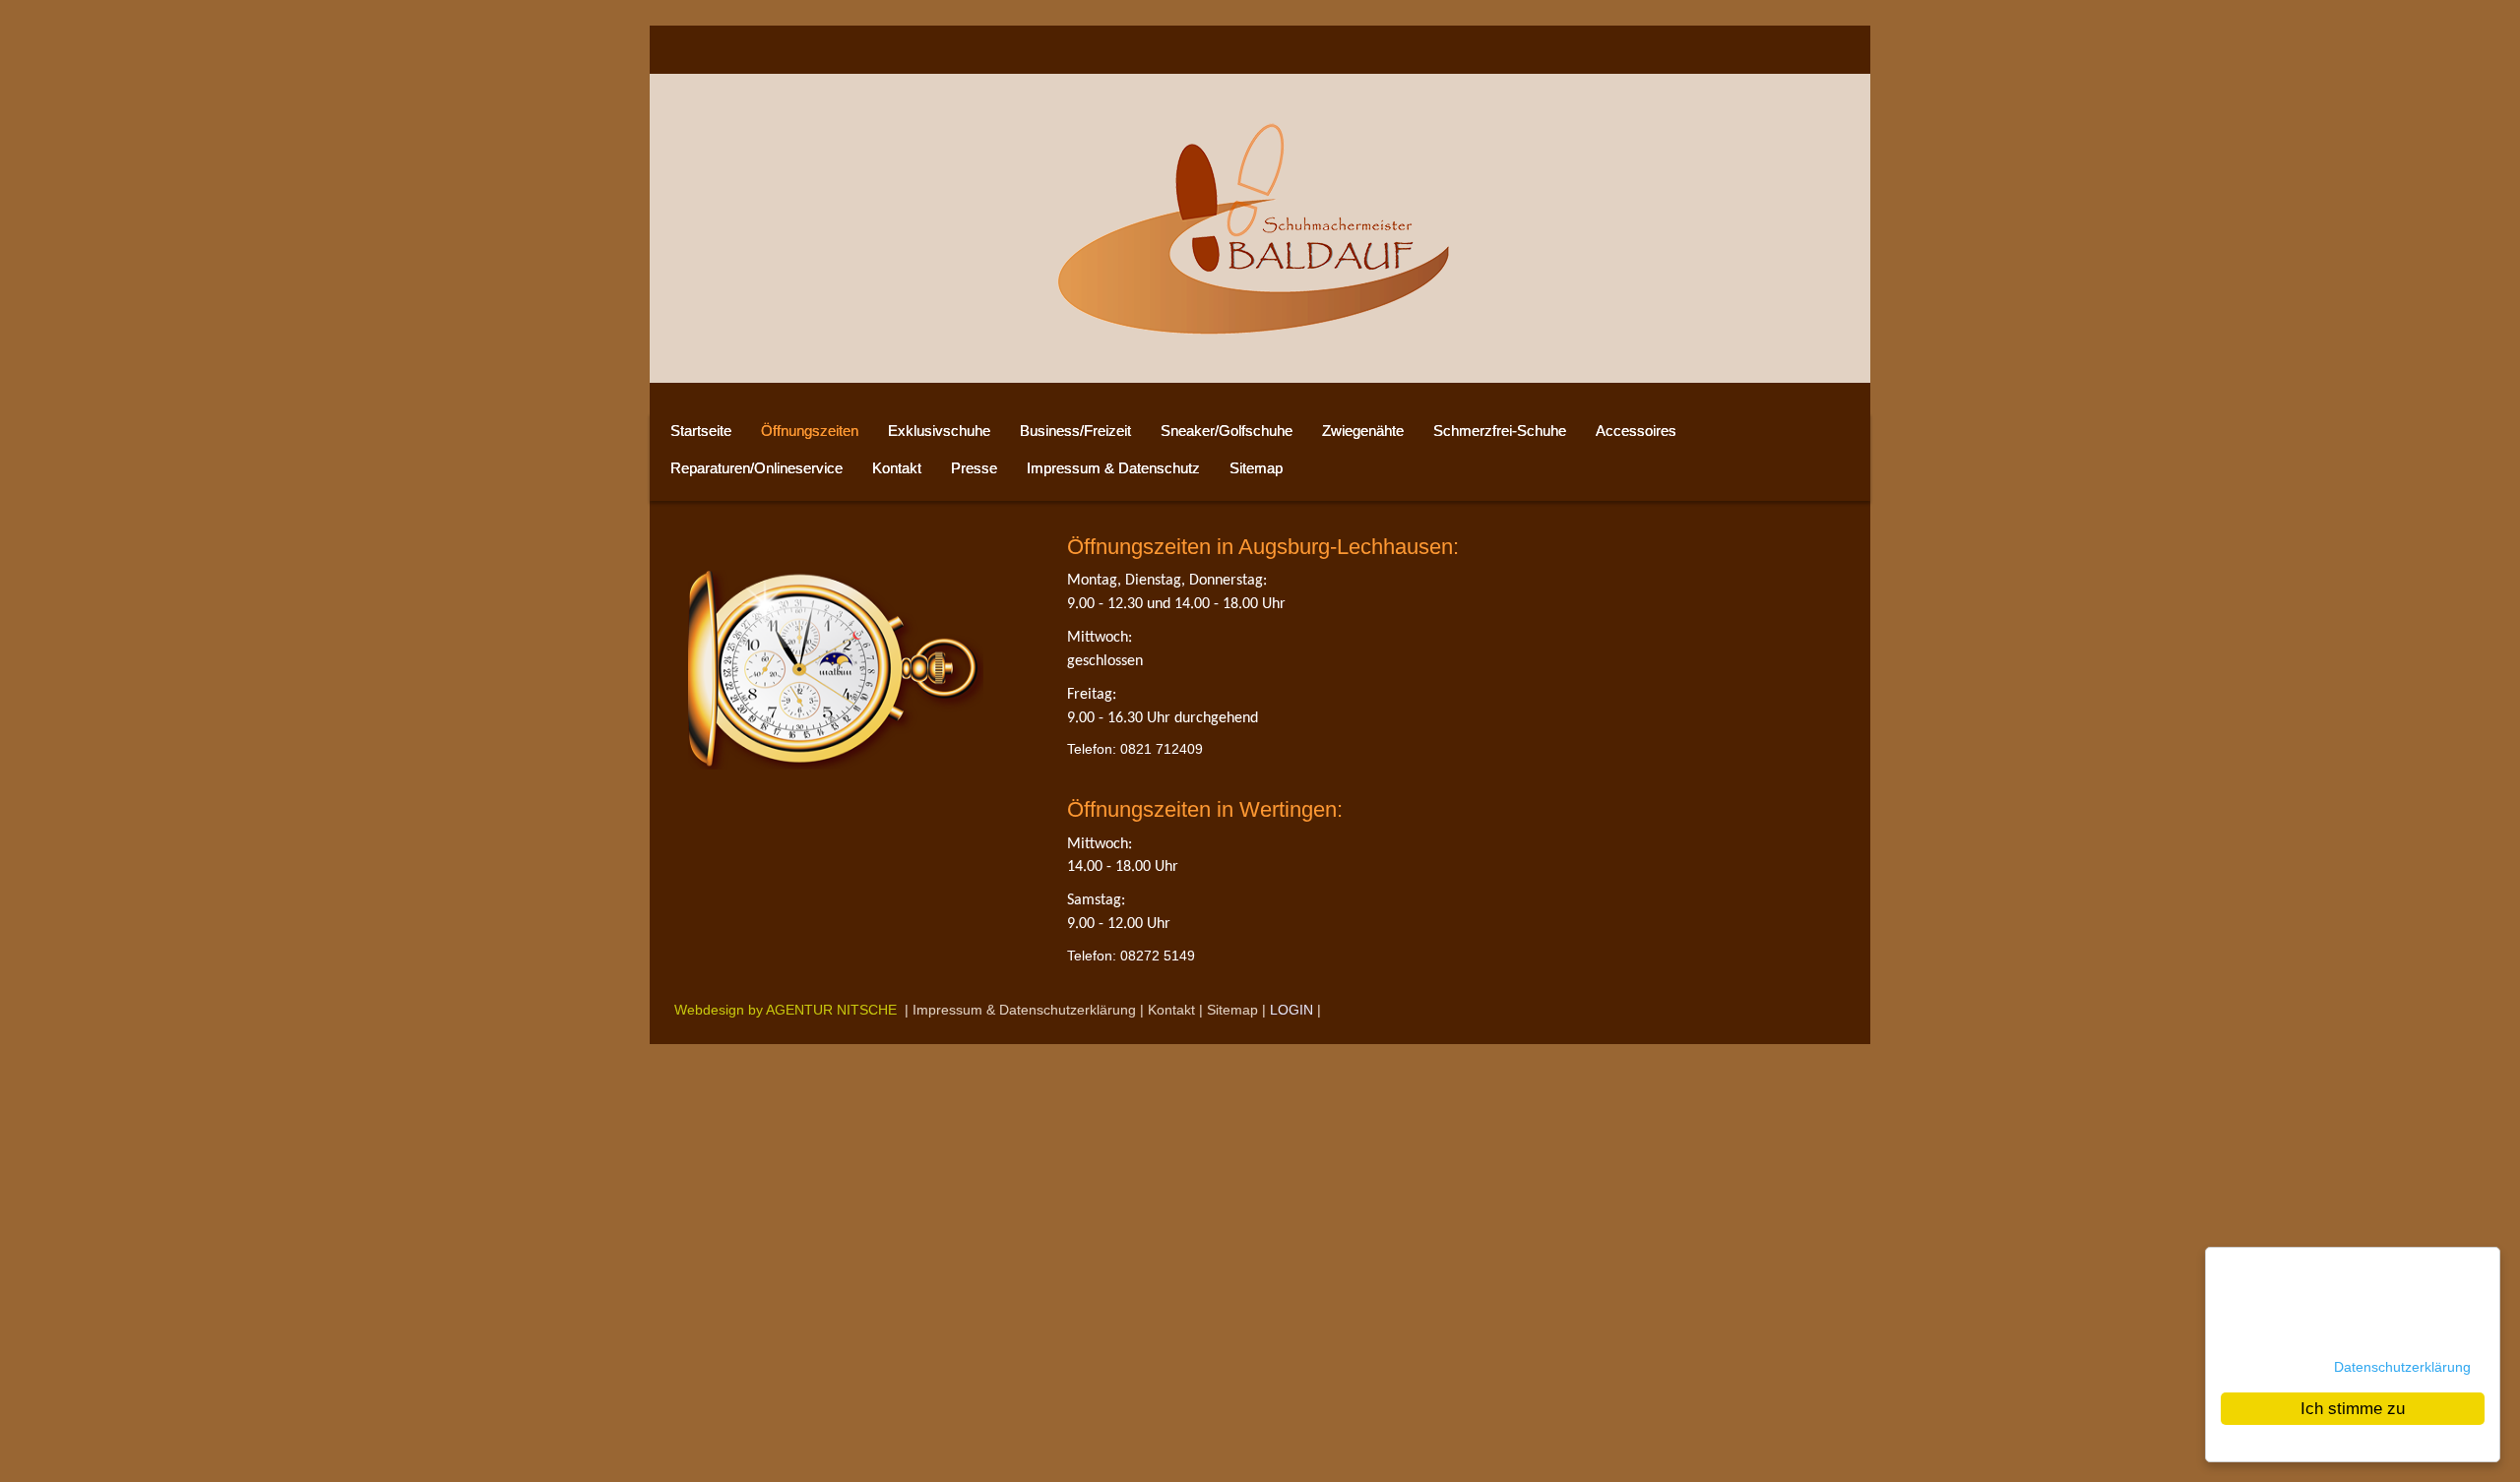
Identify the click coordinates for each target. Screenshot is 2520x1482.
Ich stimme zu (2353, 1409)
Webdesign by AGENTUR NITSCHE (786, 1010)
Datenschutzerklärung (2402, 1367)
